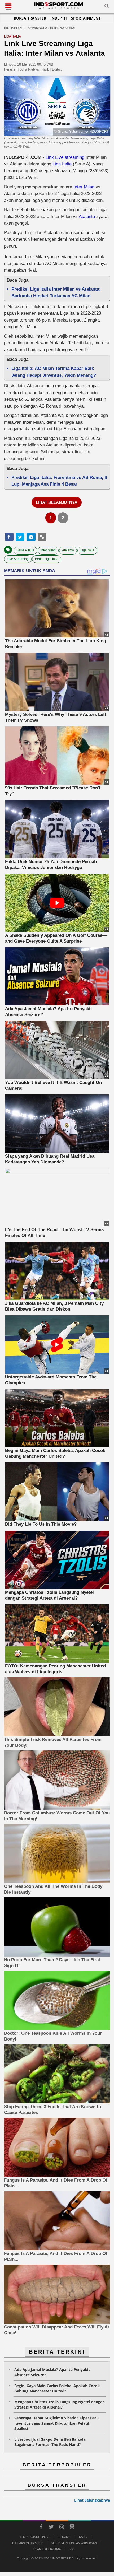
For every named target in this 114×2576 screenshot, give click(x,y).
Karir (83, 2537)
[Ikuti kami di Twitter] (51, 2528)
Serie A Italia (25, 550)
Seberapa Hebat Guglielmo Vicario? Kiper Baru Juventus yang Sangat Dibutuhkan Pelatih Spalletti (56, 2423)
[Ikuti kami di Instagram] (62, 2528)
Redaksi (64, 2537)
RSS (72, 2549)
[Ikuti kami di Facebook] (41, 2528)
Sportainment (86, 18)
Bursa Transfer (30, 18)
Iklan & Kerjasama (47, 2549)
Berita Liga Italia (47, 559)
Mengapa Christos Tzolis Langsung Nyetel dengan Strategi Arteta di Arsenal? (60, 2404)
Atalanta (87, 216)
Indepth (59, 18)
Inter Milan (84, 187)
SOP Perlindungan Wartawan (74, 2543)
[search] (107, 7)
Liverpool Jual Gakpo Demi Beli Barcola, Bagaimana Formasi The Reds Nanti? (50, 2442)
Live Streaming (18, 559)
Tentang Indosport (35, 2537)
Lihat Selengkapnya (92, 2500)
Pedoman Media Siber (27, 2543)
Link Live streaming (65, 157)
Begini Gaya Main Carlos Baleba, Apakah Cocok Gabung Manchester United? (57, 2388)
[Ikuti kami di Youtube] (72, 2528)
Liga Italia (62, 164)
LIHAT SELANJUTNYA (57, 502)
